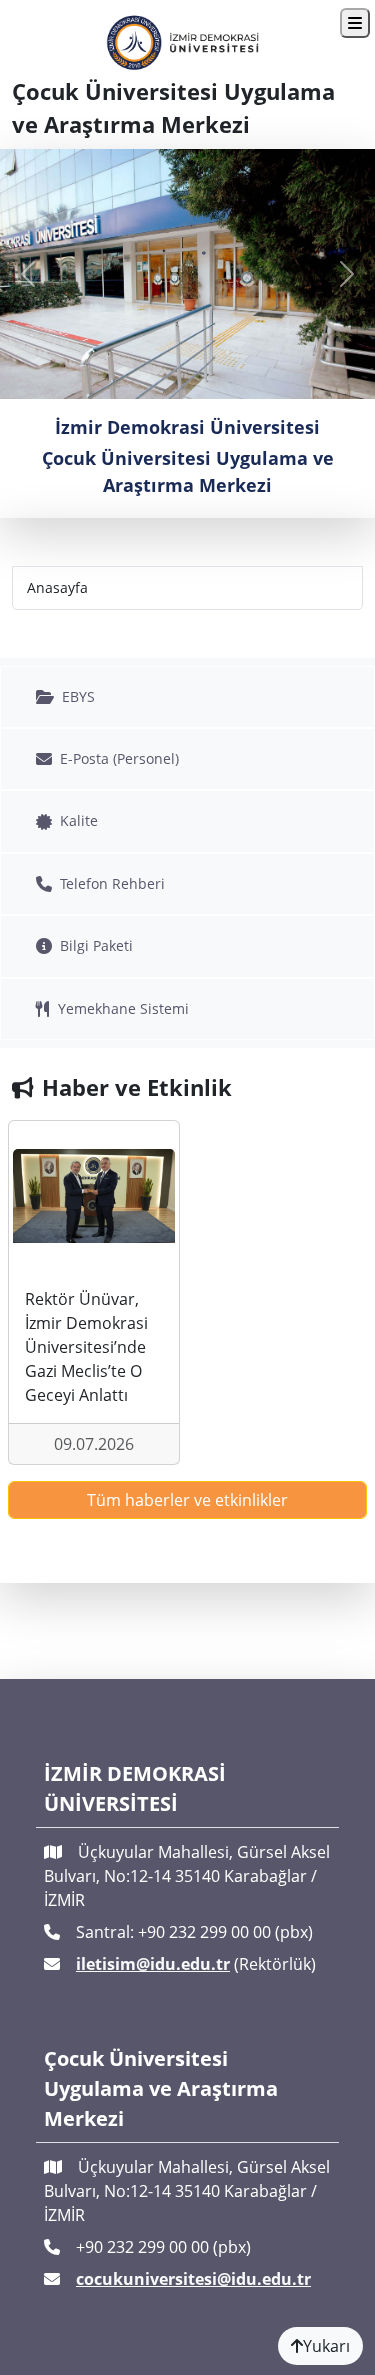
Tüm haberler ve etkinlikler (187, 1500)
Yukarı (326, 2346)
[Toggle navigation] (355, 23)
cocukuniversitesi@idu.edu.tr (193, 2279)
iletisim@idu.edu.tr (153, 1964)
